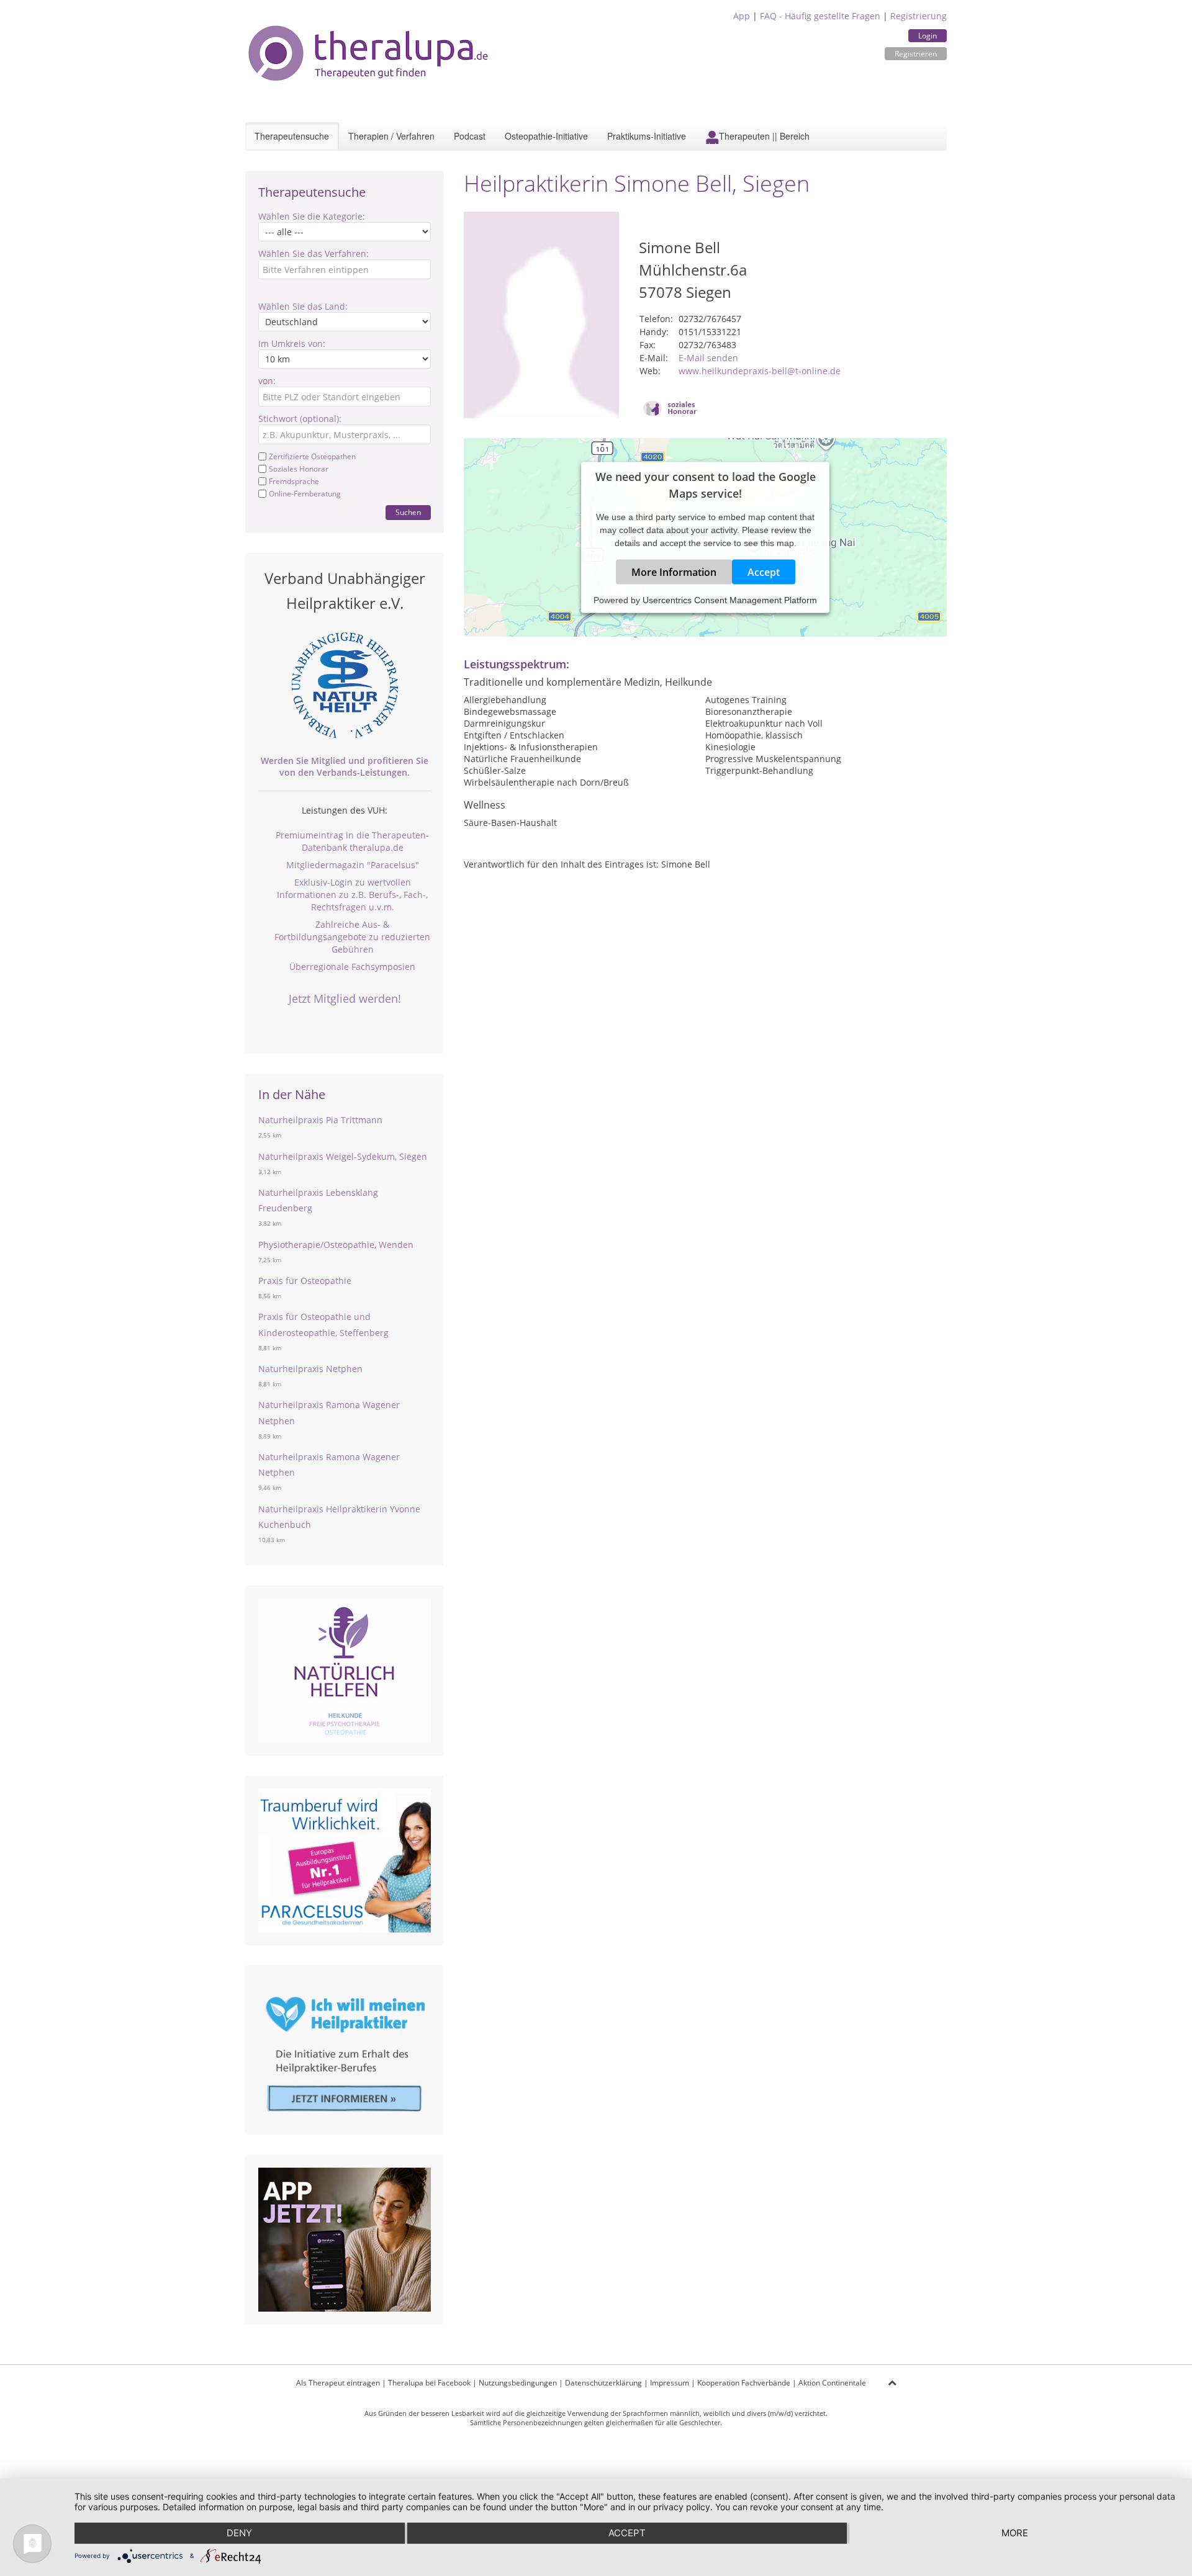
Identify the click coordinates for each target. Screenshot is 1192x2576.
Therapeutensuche (292, 136)
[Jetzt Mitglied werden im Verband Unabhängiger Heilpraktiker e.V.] (345, 685)
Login (928, 36)
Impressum (670, 2383)
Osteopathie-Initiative (546, 136)
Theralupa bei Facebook (429, 2383)
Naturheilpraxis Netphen (310, 1369)
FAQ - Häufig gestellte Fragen (820, 16)
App (742, 16)
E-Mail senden (708, 358)
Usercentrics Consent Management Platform (730, 599)
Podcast (470, 136)
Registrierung (919, 16)
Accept (764, 572)
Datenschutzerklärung (603, 2383)
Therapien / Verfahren (391, 136)
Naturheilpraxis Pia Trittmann (320, 1120)
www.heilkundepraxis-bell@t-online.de (760, 371)
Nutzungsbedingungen (518, 2383)
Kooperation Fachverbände (744, 2383)
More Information (674, 572)
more (1015, 2533)
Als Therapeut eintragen (338, 2383)
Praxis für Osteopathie (305, 1281)
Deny (239, 2533)
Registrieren (916, 54)
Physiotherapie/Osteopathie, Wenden (336, 1245)
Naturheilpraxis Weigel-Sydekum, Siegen (343, 1156)
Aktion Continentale (832, 2383)
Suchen (408, 512)
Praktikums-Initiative (647, 136)
